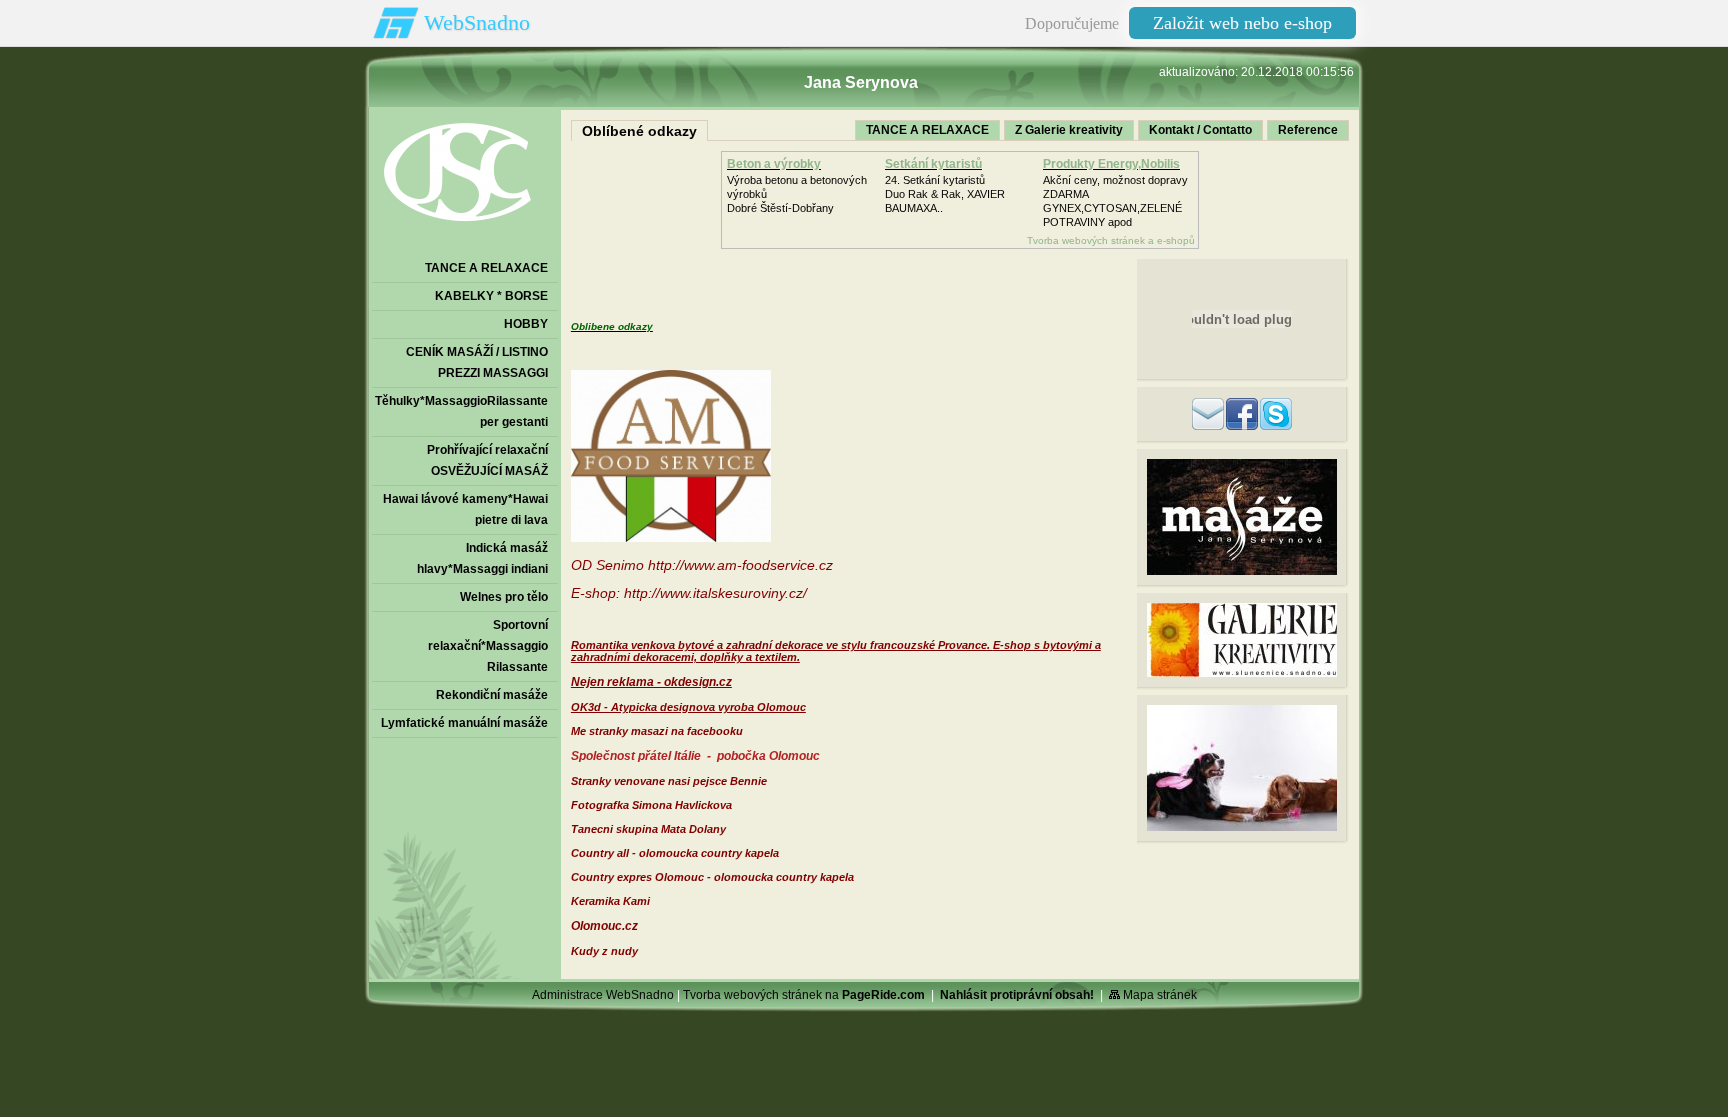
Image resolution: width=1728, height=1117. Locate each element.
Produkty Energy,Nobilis (1111, 164)
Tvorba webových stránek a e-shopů (1111, 240)
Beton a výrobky (774, 164)
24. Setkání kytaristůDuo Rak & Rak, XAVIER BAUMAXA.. (945, 194)
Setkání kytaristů (933, 164)
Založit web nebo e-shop (1242, 23)
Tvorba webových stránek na (804, 995)
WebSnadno (477, 22)
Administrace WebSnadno (603, 995)
